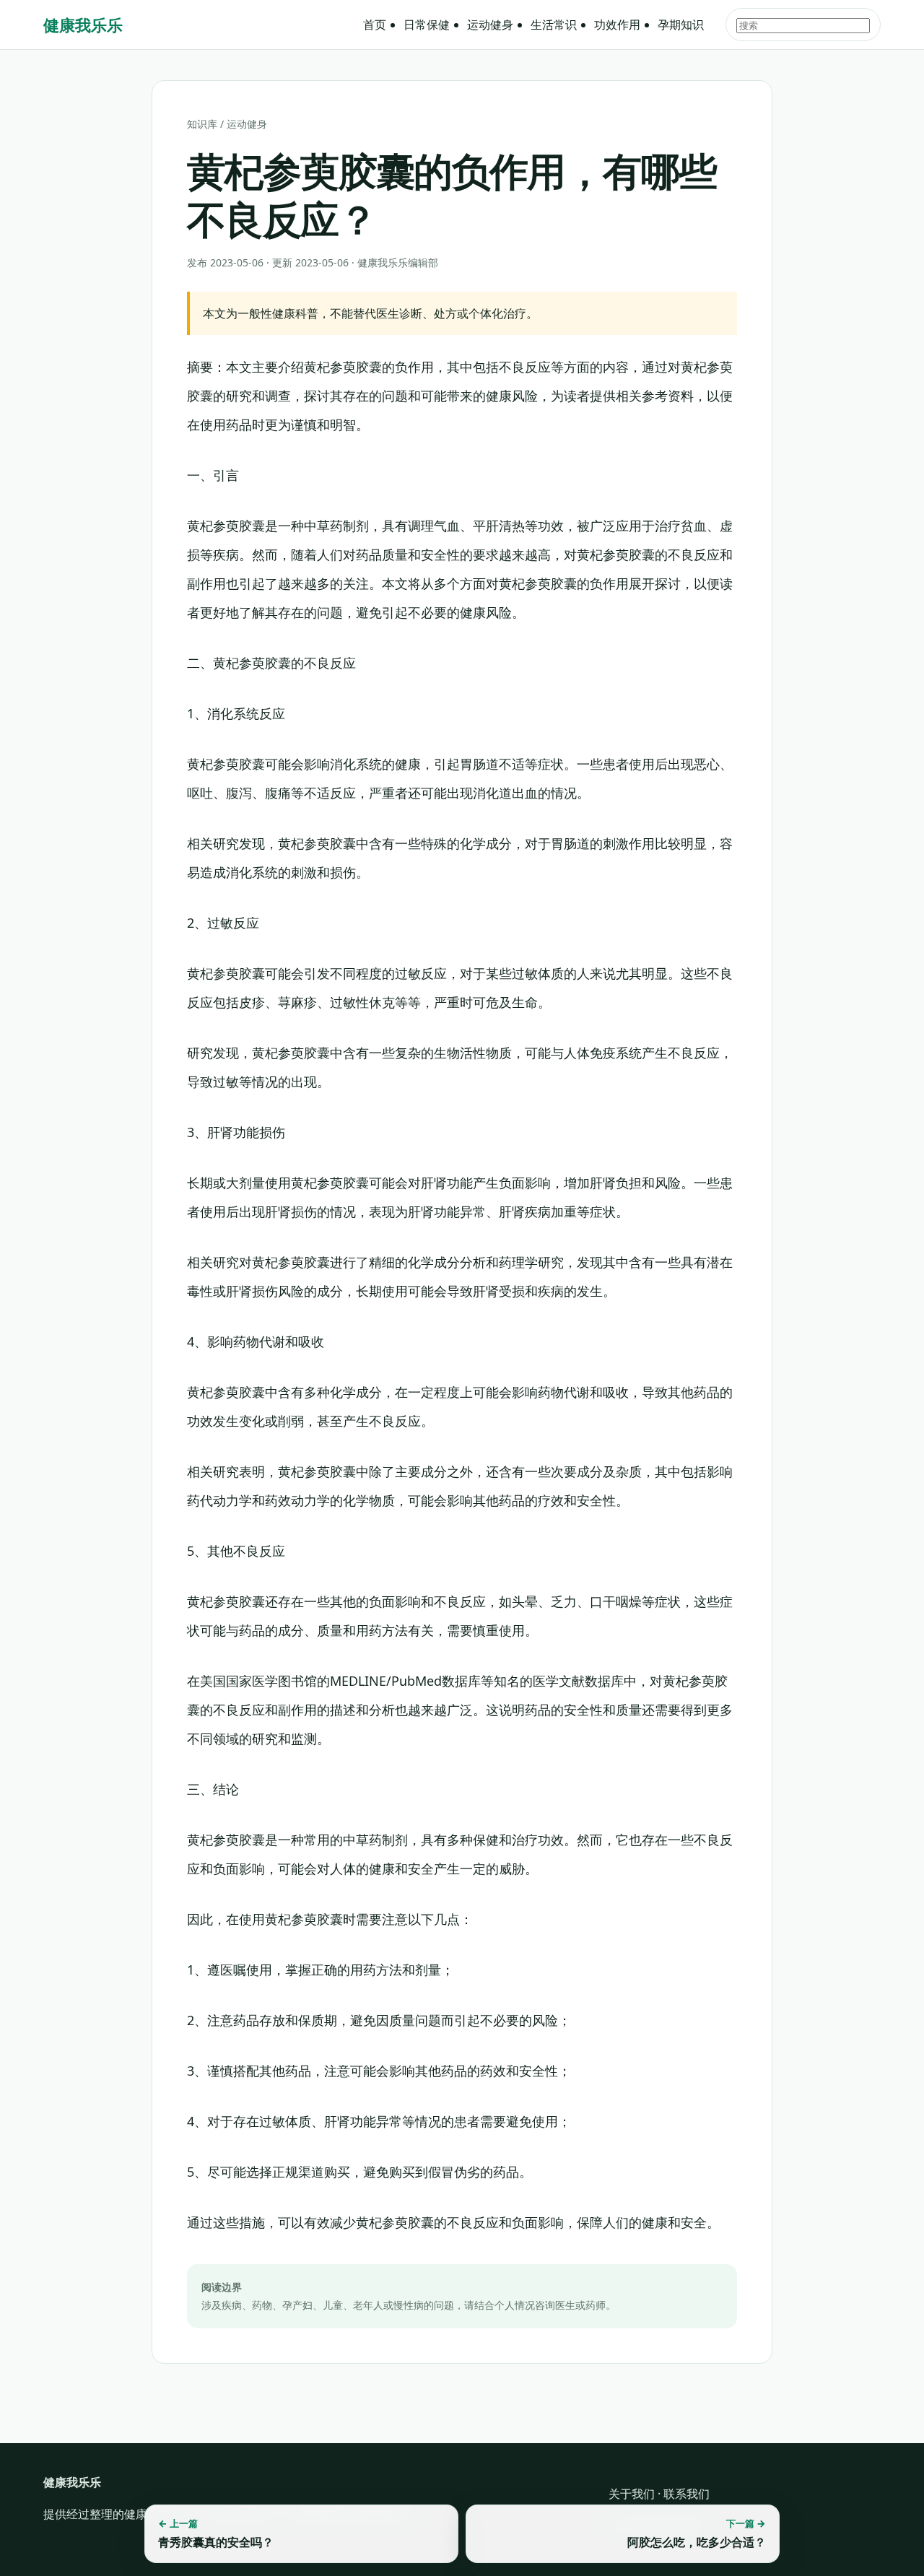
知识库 (202, 124)
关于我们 (632, 2494)
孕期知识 (681, 25)
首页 (375, 25)
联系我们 (687, 2494)
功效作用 (617, 25)
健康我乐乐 (83, 25)
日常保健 (427, 25)
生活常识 (554, 25)
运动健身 (490, 25)
